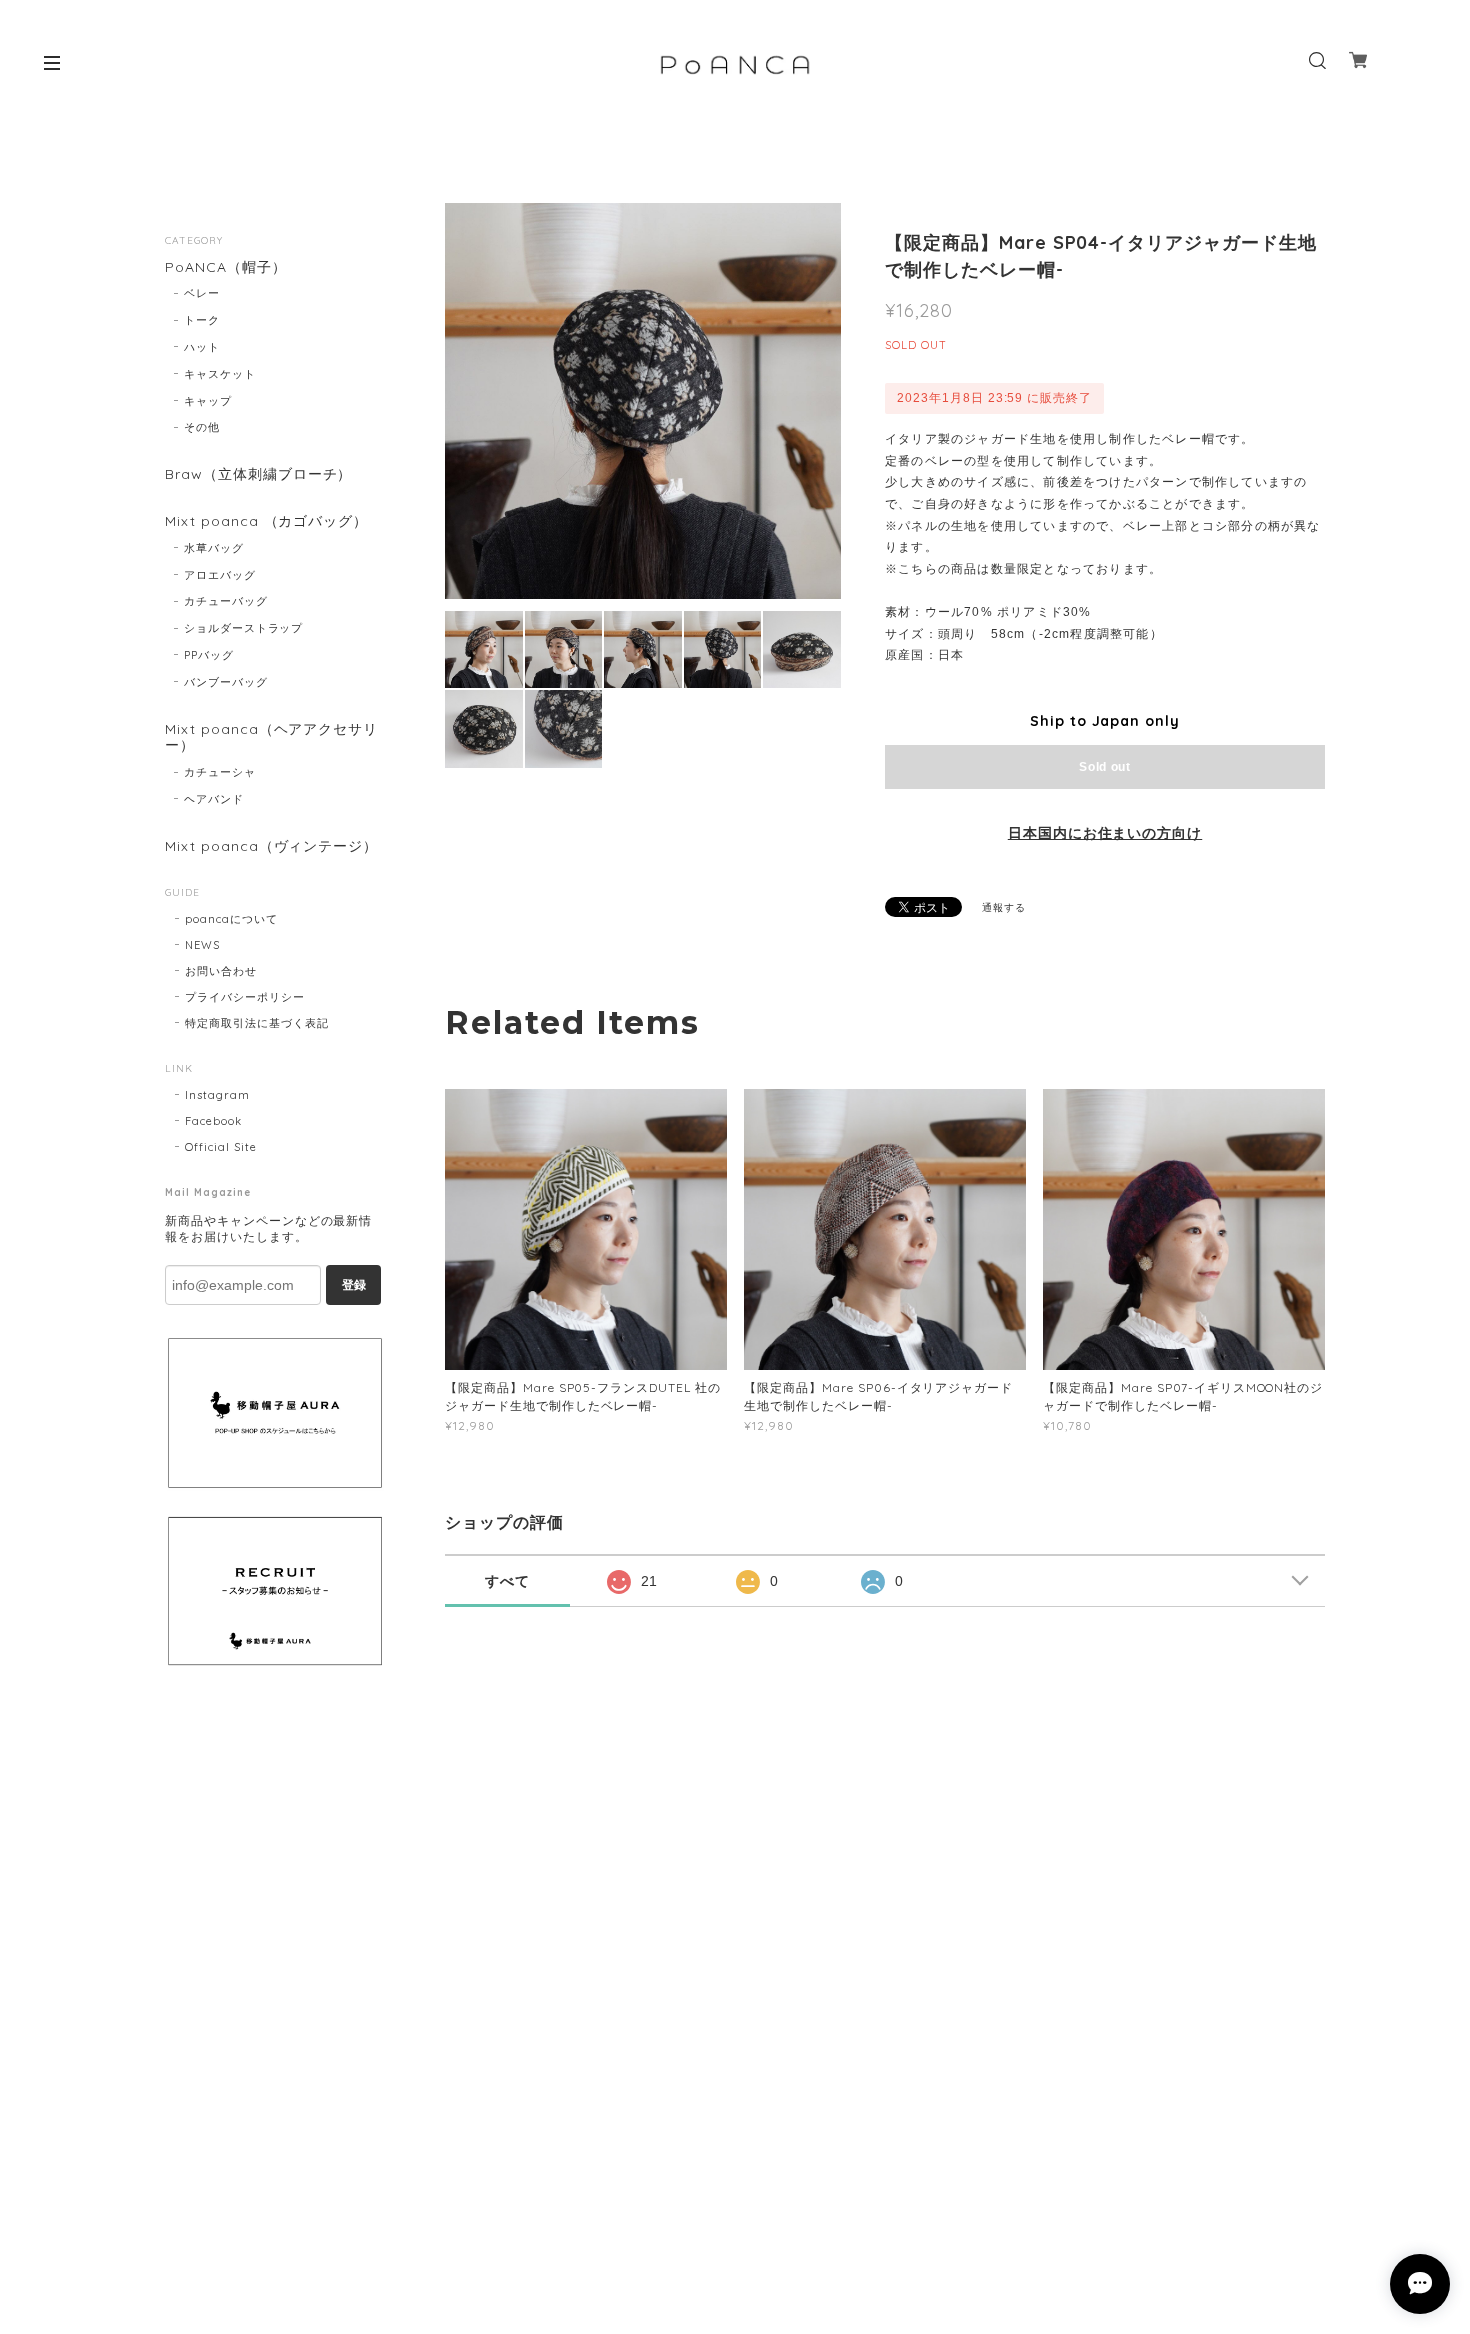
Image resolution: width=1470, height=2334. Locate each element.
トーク (202, 320)
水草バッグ (214, 548)
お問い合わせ (221, 971)
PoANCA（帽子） (226, 267)
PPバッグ (209, 655)
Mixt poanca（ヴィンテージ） (271, 846)
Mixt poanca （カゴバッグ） (266, 521)
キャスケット (220, 374)
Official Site (220, 1147)
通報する (1004, 907)
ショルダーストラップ (244, 628)
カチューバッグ (226, 601)
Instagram (217, 1095)
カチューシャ (220, 772)
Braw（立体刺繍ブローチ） (258, 474)
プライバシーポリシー (245, 997)
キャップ (208, 401)
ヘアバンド (214, 799)
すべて (507, 1581)
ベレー (202, 293)
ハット (202, 347)
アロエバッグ (220, 575)
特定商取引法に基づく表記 (257, 1023)
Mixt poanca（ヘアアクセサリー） (271, 738)
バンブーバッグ (226, 682)
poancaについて (231, 919)
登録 (354, 1285)
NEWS (202, 945)
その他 (202, 427)
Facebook (213, 1121)
